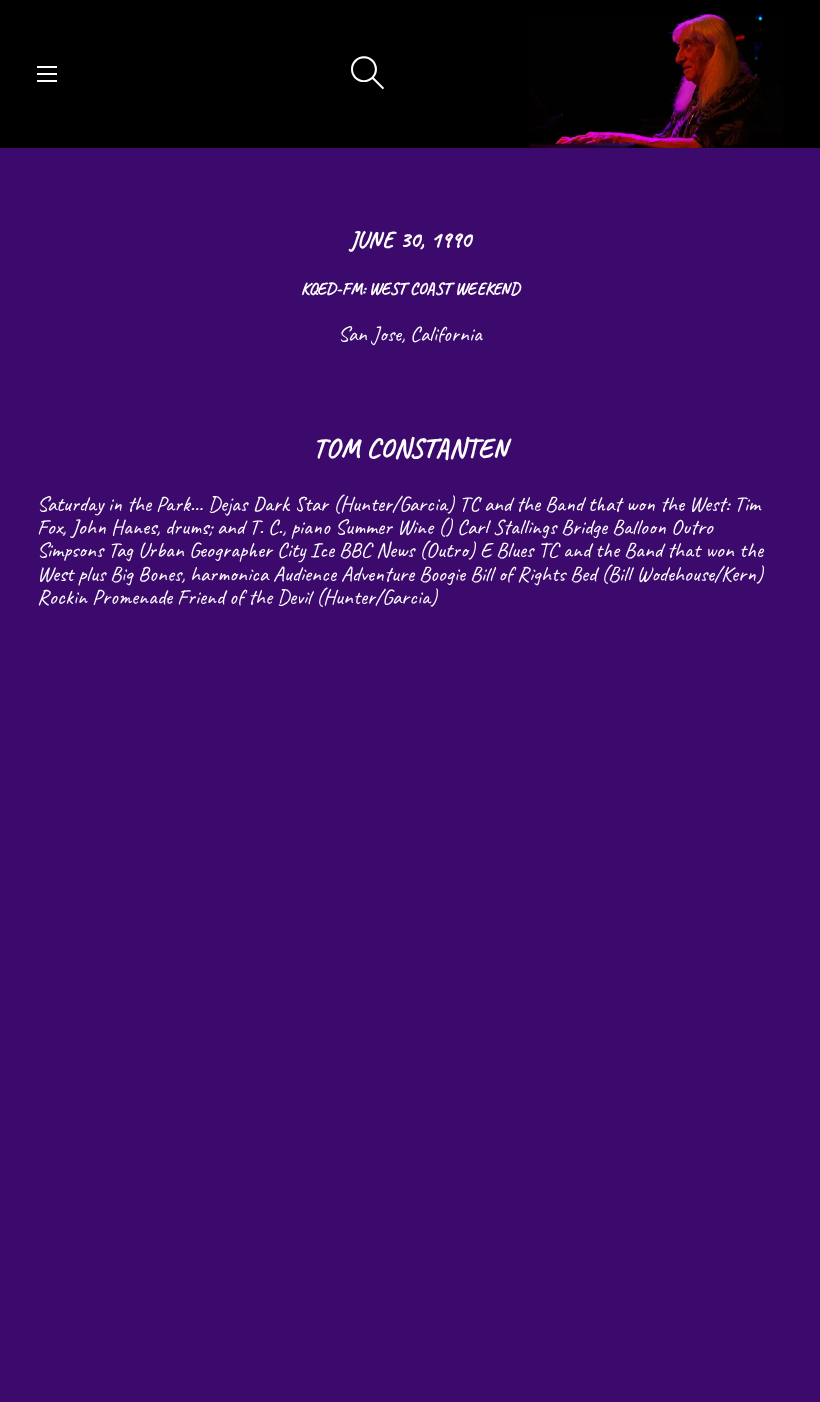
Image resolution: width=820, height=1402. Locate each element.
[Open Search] (368, 74)
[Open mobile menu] (47, 74)
